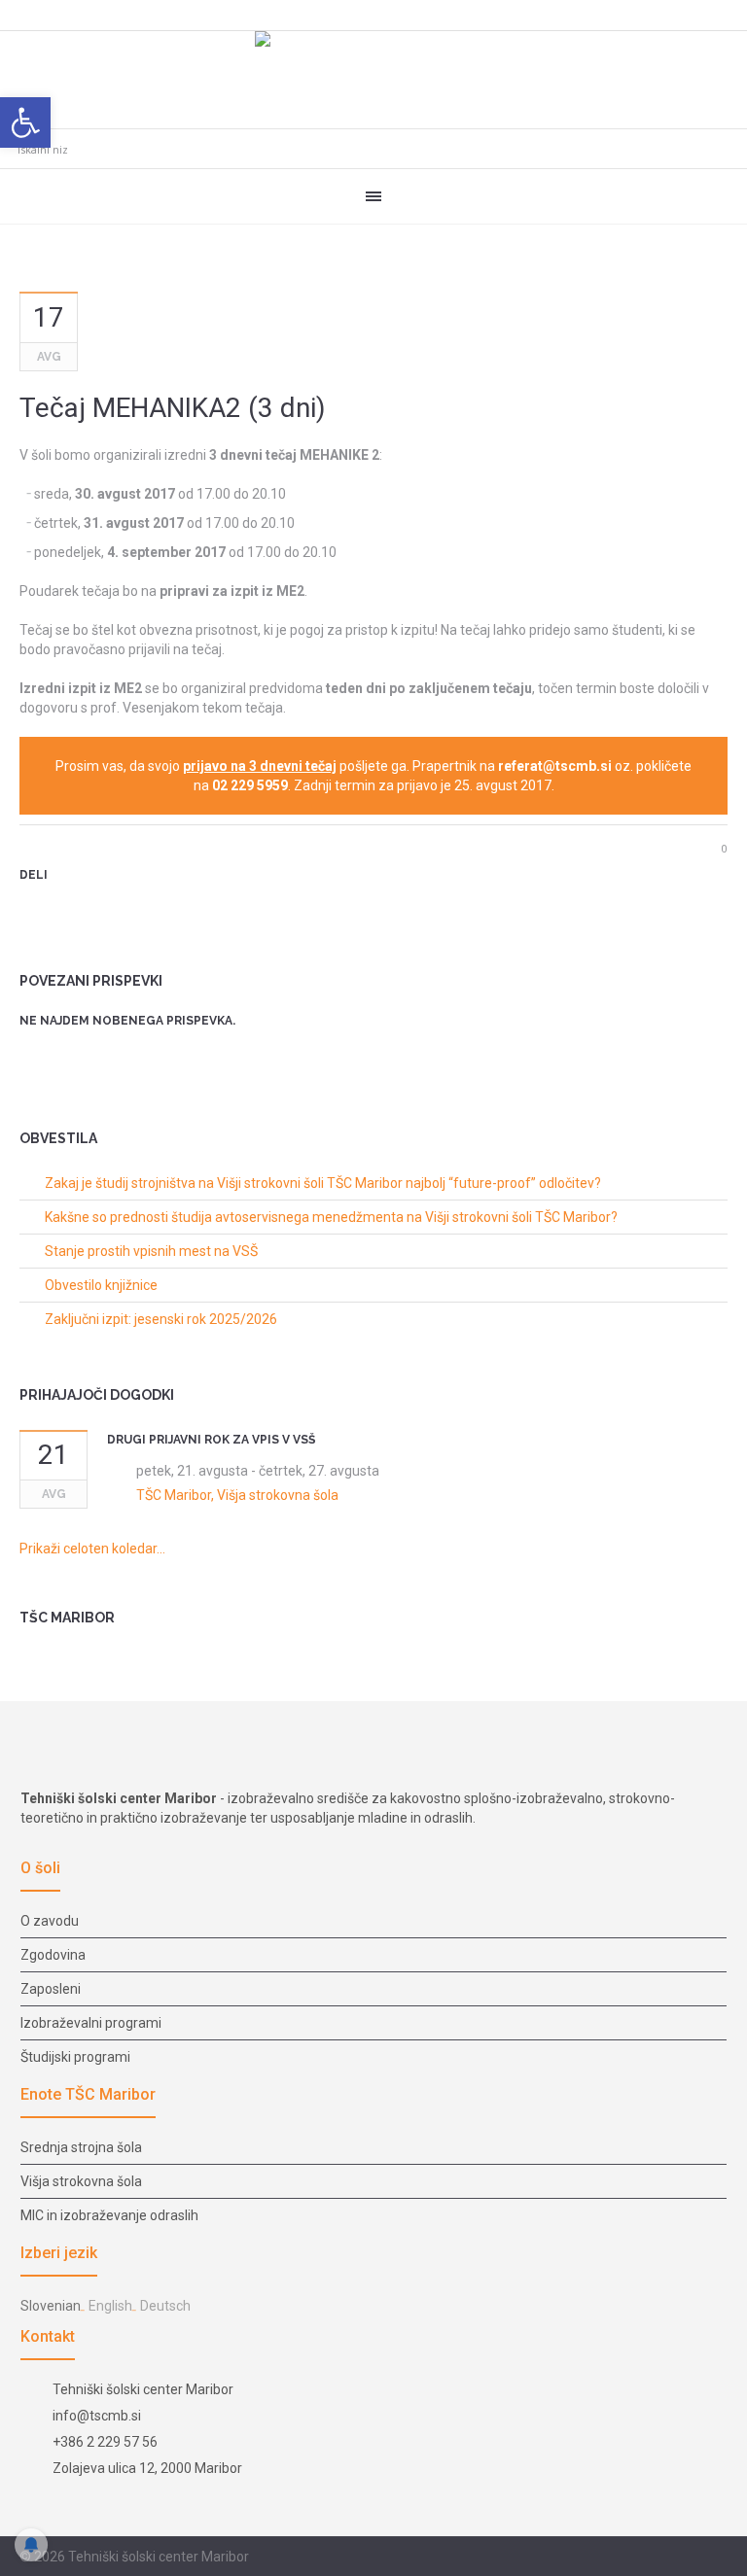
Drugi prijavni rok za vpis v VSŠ (211, 1440)
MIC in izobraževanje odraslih (109, 2215)
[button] (25, 122)
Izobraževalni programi (91, 2023)
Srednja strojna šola (81, 2147)
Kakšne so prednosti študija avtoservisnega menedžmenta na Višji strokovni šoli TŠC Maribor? (331, 1217)
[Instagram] (694, 2558)
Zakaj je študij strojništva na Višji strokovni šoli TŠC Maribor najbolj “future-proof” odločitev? (323, 1183)
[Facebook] (670, 2558)
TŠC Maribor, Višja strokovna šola (237, 1495)
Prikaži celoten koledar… (92, 1549)
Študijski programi (75, 2057)
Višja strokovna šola (81, 2181)
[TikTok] (717, 2558)
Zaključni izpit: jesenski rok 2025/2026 (161, 1319)
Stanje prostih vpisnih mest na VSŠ (151, 1251)
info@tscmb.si (97, 2416)
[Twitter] (62, 909)
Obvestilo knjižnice (101, 1285)
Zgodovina (53, 1955)
